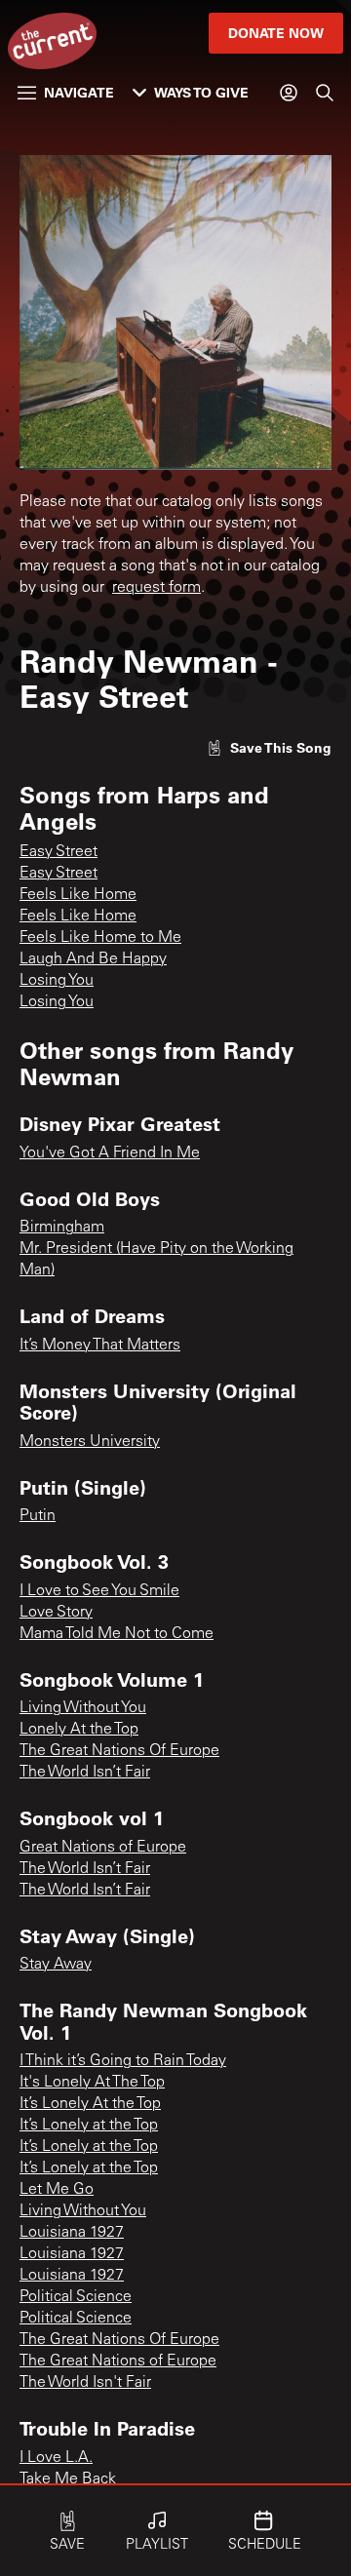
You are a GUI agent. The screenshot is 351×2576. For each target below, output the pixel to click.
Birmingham (62, 1228)
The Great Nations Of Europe (119, 1751)
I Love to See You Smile (99, 1591)
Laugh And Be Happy (93, 959)
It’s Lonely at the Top (89, 2126)
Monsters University (90, 1442)
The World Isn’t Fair (85, 1773)
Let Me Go (57, 2190)
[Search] (325, 93)
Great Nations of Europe (103, 1848)
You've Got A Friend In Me (110, 1153)
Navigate (79, 92)
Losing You (57, 981)
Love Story (56, 1613)
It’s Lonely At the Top (90, 2104)
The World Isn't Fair (85, 2383)
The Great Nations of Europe (118, 2361)
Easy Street (58, 852)
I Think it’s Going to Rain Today (123, 2061)
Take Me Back (68, 2479)
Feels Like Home (78, 895)
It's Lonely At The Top (92, 2083)
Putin (38, 1516)
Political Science (76, 2297)
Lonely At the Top (79, 1730)
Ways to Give (201, 92)
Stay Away (56, 1965)
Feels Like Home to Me (100, 938)
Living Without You (83, 1708)
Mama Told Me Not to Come (117, 1634)
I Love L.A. (56, 2458)
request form (156, 588)
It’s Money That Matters (100, 1346)
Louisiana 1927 (72, 2233)
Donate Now (276, 33)
